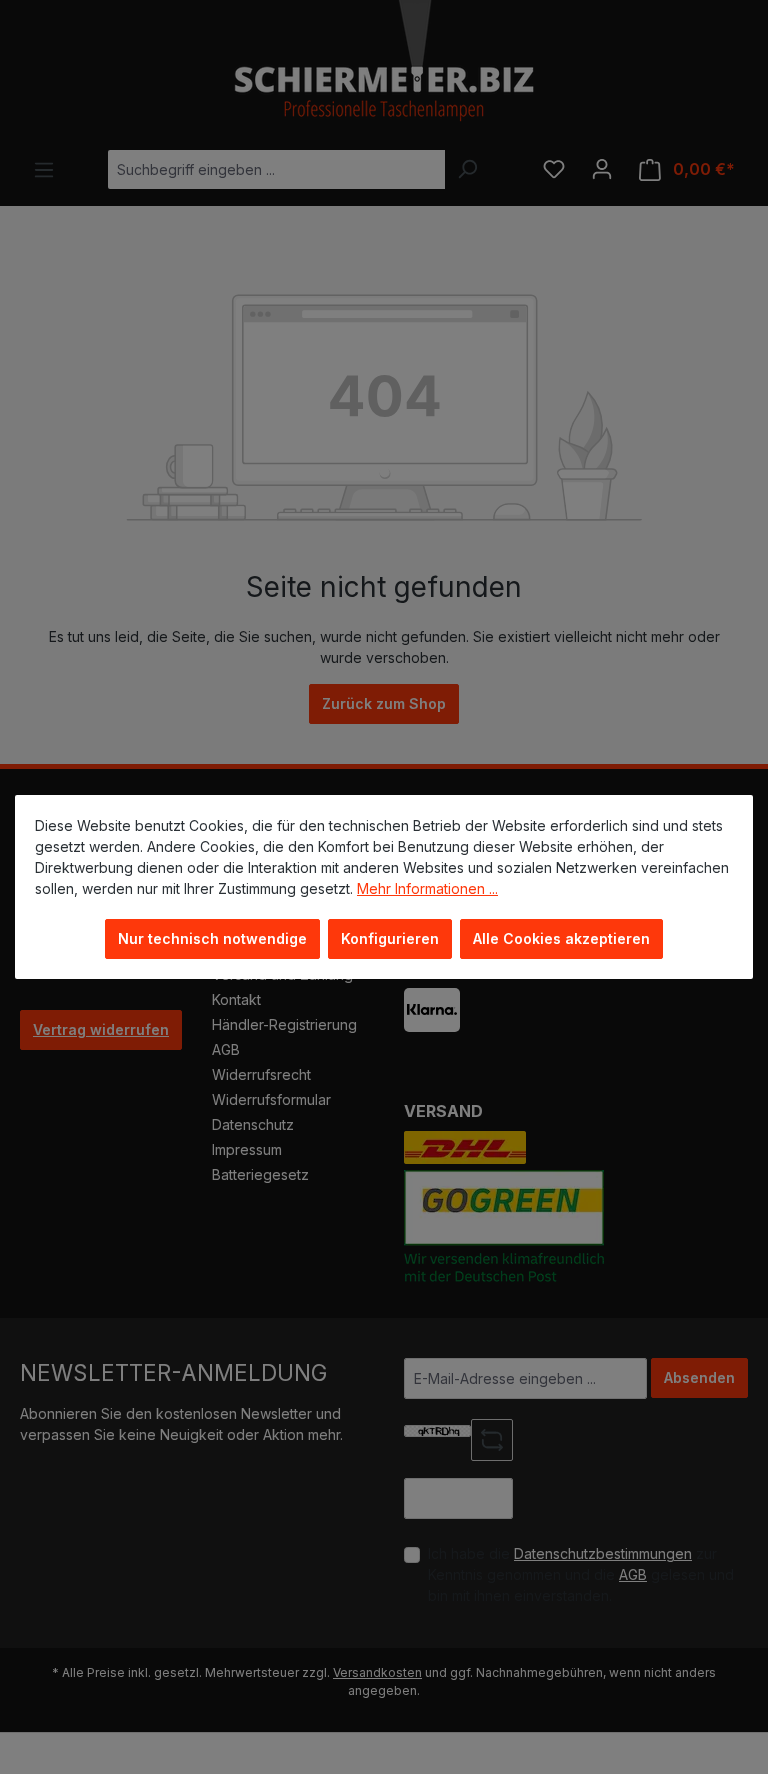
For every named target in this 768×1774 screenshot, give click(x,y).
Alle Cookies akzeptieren (561, 938)
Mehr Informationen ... (427, 888)
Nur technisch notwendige (212, 938)
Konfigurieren (390, 938)
